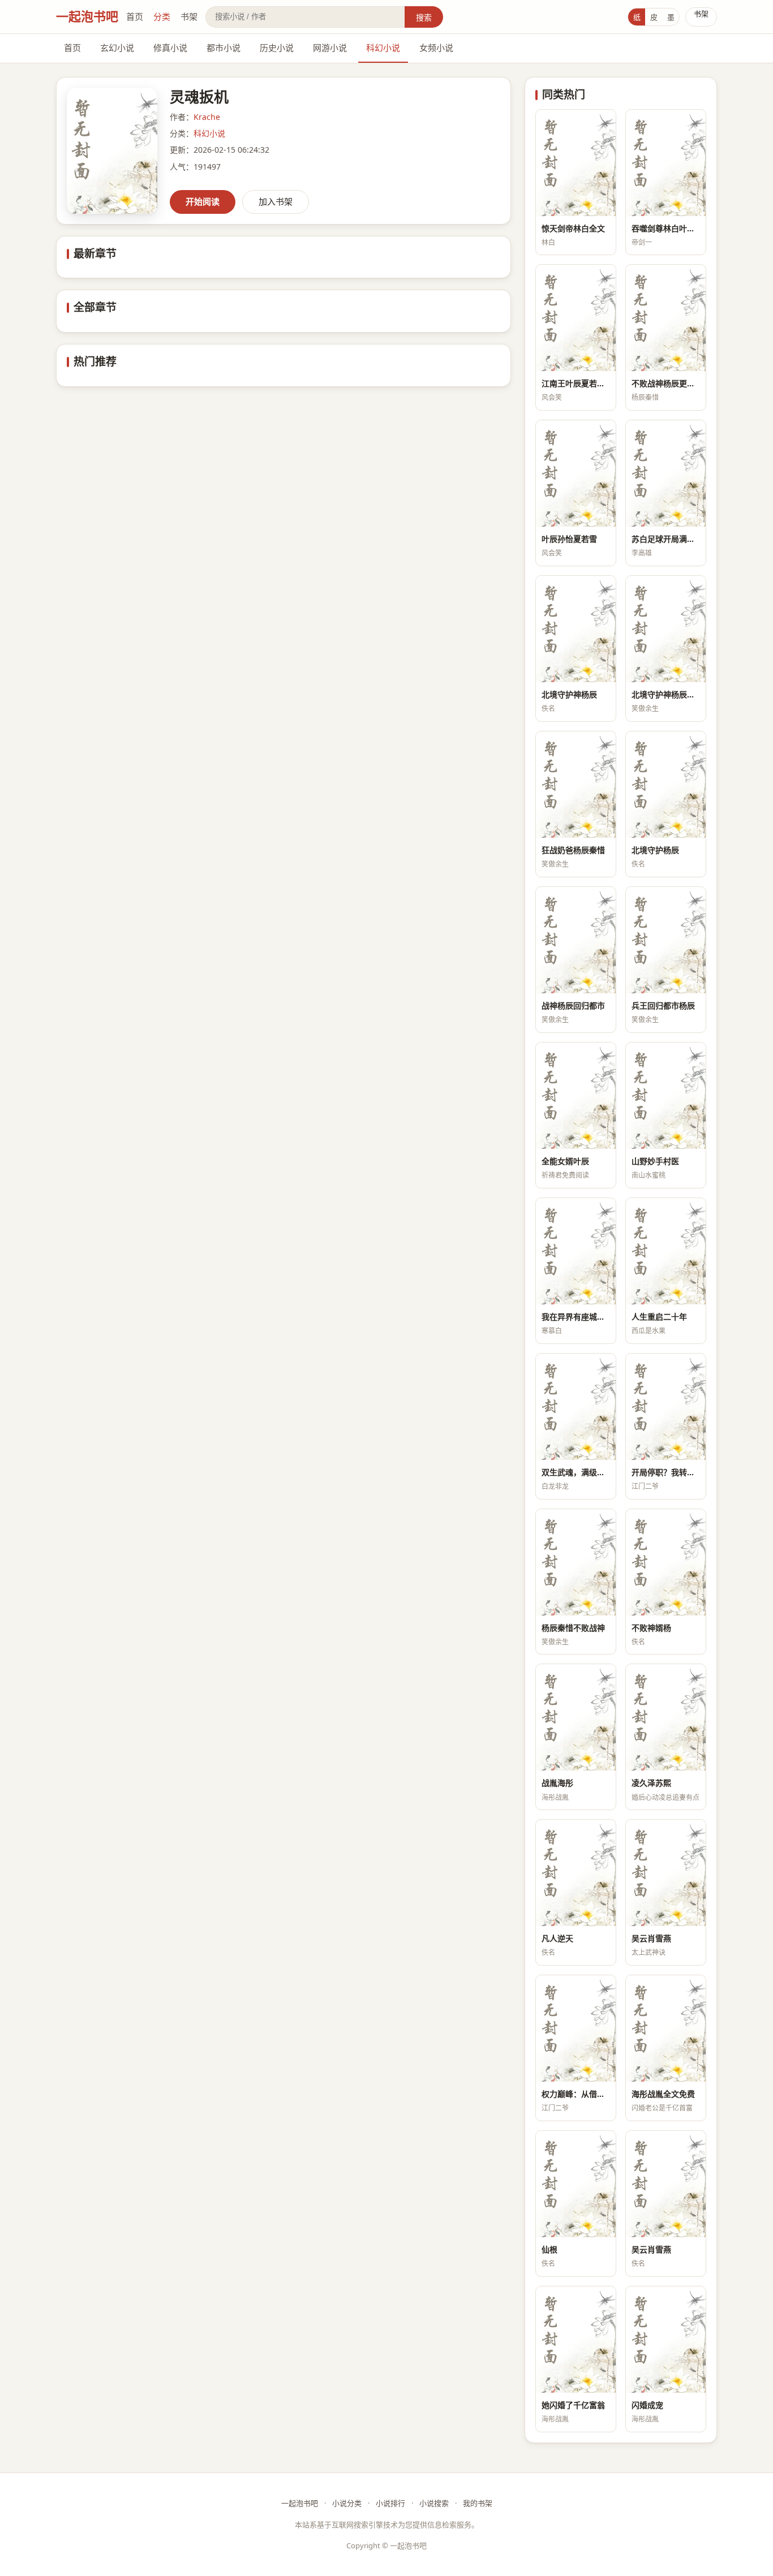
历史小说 (277, 48)
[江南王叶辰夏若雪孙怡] (576, 318)
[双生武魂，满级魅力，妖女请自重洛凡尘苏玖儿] (576, 1407)
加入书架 (276, 201)
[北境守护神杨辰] (576, 629)
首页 (135, 16)
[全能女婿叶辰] (576, 1096)
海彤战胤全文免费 (663, 2094)
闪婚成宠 (647, 2405)
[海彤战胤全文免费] (666, 2028)
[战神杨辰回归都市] (576, 940)
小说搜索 (434, 2503)
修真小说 (170, 48)
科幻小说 (383, 48)
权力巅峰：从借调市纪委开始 (576, 2094)
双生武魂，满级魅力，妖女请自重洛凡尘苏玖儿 (576, 1472)
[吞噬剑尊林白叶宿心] (666, 163)
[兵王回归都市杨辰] (666, 940)
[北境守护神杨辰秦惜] (666, 629)
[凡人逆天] (576, 1873)
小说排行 (390, 2503)
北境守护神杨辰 (569, 694)
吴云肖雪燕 (651, 1938)
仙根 (549, 2249)
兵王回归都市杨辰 (663, 1005)
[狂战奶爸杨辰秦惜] (576, 785)
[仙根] (576, 2184)
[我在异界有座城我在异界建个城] (576, 1251)
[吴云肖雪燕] (666, 1873)
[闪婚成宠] (666, 2340)
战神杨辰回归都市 (573, 1005)
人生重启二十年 (659, 1317)
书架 (189, 16)
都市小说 (224, 48)
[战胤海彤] (576, 1717)
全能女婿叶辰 (565, 1161)
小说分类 (347, 2503)
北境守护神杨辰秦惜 (666, 694)
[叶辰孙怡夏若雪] (576, 473)
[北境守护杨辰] (666, 785)
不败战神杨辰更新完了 (666, 383)
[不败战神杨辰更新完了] (666, 318)
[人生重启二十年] (666, 1251)
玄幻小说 (117, 48)
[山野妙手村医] (666, 1096)
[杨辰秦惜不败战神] (576, 1562)
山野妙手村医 (655, 1161)
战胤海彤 (557, 1783)
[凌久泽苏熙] (666, 1717)
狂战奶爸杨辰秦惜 (573, 850)
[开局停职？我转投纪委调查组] (666, 1407)
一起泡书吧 (87, 16)
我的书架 (478, 2503)
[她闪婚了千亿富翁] (576, 2340)
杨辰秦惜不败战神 (573, 1628)
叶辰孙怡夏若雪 (569, 539)
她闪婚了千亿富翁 (573, 2405)
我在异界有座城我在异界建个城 (576, 1317)
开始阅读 (203, 201)
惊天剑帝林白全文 (573, 228)
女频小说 (436, 48)
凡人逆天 (557, 1938)
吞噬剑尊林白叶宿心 (666, 228)
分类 (162, 16)
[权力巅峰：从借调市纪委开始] (576, 2028)
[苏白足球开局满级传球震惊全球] (666, 473)
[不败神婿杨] (666, 1562)
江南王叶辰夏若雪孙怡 (576, 383)
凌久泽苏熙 (651, 1783)
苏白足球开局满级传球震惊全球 (666, 539)
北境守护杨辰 (655, 850)
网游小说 (330, 48)
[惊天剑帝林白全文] (576, 163)
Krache (207, 117)
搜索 (424, 17)
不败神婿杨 (651, 1628)
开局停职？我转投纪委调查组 (666, 1472)
